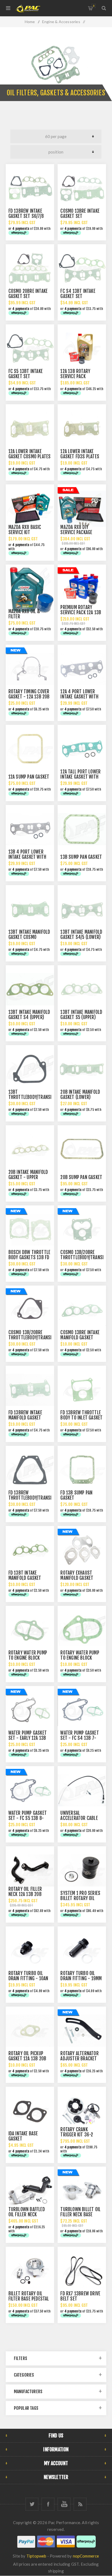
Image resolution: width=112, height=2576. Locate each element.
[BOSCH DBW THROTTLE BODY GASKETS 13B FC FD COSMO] (30, 1230)
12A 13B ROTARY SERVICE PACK (75, 374)
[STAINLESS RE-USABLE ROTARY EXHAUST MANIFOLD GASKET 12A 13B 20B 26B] (82, 1550)
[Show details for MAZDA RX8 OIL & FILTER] (30, 589)
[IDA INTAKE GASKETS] (30, 2111)
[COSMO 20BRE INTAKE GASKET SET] (30, 268)
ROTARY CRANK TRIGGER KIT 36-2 (77, 2132)
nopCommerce (86, 2556)
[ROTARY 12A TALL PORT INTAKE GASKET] (82, 749)
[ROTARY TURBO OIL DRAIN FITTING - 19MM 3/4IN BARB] (82, 1951)
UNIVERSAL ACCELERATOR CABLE (79, 1816)
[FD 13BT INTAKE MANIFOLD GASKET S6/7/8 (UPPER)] (30, 1550)
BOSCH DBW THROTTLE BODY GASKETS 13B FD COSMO (29, 1257)
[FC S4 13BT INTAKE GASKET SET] (82, 268)
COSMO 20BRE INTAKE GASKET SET (28, 294)
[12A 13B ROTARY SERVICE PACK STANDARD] (82, 349)
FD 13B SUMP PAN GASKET (76, 1495)
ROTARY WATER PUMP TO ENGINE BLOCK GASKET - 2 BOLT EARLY (30, 1658)
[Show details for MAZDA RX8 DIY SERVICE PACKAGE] (82, 509)
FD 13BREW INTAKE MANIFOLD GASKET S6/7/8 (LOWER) (25, 1418)
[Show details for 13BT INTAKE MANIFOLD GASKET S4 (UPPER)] (30, 989)
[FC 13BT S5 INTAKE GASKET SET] (30, 349)
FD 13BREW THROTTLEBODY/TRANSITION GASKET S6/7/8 (34, 1498)
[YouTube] (64, 2504)
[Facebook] (48, 2504)
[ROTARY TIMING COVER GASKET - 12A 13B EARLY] (30, 669)
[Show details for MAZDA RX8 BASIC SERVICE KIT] (30, 509)
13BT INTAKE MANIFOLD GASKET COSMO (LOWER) (29, 937)
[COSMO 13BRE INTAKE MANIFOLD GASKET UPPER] (82, 1310)
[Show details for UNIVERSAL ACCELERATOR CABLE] (82, 1790)
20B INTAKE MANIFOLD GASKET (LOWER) (80, 1095)
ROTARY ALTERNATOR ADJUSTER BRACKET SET (79, 2059)
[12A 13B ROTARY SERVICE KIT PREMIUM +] (82, 589)
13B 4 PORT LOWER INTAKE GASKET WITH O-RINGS (27, 857)
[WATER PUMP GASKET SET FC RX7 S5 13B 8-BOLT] (30, 1790)
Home (30, 22)
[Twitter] (32, 2504)
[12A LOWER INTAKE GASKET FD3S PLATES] (82, 428)
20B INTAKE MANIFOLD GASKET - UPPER (28, 1175)
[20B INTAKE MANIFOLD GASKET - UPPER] (30, 1149)
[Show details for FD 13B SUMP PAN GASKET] (82, 1470)
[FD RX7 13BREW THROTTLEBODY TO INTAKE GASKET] (82, 1390)
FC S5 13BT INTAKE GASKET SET (26, 374)
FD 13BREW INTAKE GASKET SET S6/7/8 (26, 214)
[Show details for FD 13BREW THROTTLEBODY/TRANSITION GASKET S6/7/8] (30, 1470)
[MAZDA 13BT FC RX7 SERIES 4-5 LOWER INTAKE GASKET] (82, 909)
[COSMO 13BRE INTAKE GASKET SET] (82, 188)
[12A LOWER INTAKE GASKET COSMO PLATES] (30, 428)
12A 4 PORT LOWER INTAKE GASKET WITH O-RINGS (79, 697)
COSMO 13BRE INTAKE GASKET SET (80, 214)
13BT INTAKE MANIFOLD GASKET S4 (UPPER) (29, 1015)
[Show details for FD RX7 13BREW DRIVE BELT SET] (82, 2271)
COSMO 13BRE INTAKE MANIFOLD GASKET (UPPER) (80, 1338)
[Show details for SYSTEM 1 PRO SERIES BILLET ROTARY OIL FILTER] (82, 1870)
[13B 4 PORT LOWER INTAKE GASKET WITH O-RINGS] (30, 829)
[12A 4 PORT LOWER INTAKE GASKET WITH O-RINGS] (82, 669)
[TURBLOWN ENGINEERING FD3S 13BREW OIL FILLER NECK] (30, 2191)
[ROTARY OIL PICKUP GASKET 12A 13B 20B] (30, 2031)
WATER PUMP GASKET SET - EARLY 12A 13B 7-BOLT (28, 1738)
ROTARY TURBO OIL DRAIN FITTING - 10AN (28, 1976)
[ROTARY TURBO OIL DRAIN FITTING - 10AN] (30, 1951)
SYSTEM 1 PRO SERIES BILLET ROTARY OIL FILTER (80, 1898)
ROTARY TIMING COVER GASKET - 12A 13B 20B (29, 694)
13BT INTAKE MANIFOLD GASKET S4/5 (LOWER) (81, 935)
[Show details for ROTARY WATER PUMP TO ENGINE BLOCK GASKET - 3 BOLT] (82, 1630)
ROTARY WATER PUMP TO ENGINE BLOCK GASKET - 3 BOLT (80, 1658)
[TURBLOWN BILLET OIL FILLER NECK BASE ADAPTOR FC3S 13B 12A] (82, 2191)
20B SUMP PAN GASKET (81, 1177)
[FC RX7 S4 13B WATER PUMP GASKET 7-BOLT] (82, 1710)
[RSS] (80, 2504)
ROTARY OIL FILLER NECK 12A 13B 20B (25, 1892)
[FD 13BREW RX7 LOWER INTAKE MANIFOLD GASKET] (30, 1390)
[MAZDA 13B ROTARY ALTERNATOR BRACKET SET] (82, 2031)
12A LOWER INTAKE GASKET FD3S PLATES (80, 454)
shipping (56, 2571)
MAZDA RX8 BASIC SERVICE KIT (25, 530)
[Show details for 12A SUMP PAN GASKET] (30, 749)
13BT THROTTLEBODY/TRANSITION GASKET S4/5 (34, 1097)
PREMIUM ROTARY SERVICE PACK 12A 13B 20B (81, 612)
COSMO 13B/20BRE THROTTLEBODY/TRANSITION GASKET (34, 1338)
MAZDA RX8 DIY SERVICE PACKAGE (76, 530)
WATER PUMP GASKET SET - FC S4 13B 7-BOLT (80, 1738)
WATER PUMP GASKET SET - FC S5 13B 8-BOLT (28, 1818)
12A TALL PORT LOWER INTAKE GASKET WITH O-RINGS (80, 777)
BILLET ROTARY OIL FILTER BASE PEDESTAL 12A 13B (29, 2299)
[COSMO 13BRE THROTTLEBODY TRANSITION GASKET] (30, 1310)
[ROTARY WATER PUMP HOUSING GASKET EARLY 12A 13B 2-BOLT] (30, 1630)
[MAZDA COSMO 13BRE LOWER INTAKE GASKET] (30, 909)
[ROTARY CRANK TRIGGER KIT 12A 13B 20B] (82, 2111)
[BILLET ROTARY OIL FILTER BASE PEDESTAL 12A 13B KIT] (30, 2271)
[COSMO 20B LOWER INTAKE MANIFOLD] (82, 1069)
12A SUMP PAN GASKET (29, 777)
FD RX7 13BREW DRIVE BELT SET (80, 2296)
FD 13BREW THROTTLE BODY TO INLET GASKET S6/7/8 (81, 1418)
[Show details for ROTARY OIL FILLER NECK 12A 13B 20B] (30, 1870)
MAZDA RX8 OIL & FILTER (24, 614)
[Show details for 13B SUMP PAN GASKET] (82, 829)
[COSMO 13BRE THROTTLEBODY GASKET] (82, 1230)
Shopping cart (94, 6)
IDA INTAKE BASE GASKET (23, 2136)
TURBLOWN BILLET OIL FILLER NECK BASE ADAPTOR (80, 2215)
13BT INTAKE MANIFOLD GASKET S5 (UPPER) (81, 1015)
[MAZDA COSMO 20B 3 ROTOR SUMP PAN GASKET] (82, 1149)
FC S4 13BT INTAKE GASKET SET (78, 294)
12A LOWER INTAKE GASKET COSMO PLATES (30, 454)
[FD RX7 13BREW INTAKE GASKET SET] (30, 188)
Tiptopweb (36, 2556)
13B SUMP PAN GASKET (81, 857)
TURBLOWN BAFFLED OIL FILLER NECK (27, 2212)
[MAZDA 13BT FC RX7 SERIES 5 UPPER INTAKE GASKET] (82, 989)
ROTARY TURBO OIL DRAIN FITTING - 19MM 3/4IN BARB (81, 1978)
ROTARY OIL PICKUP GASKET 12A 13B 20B (27, 2056)
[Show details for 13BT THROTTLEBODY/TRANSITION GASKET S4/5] (30, 1069)
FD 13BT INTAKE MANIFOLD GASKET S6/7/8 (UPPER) (25, 1578)
